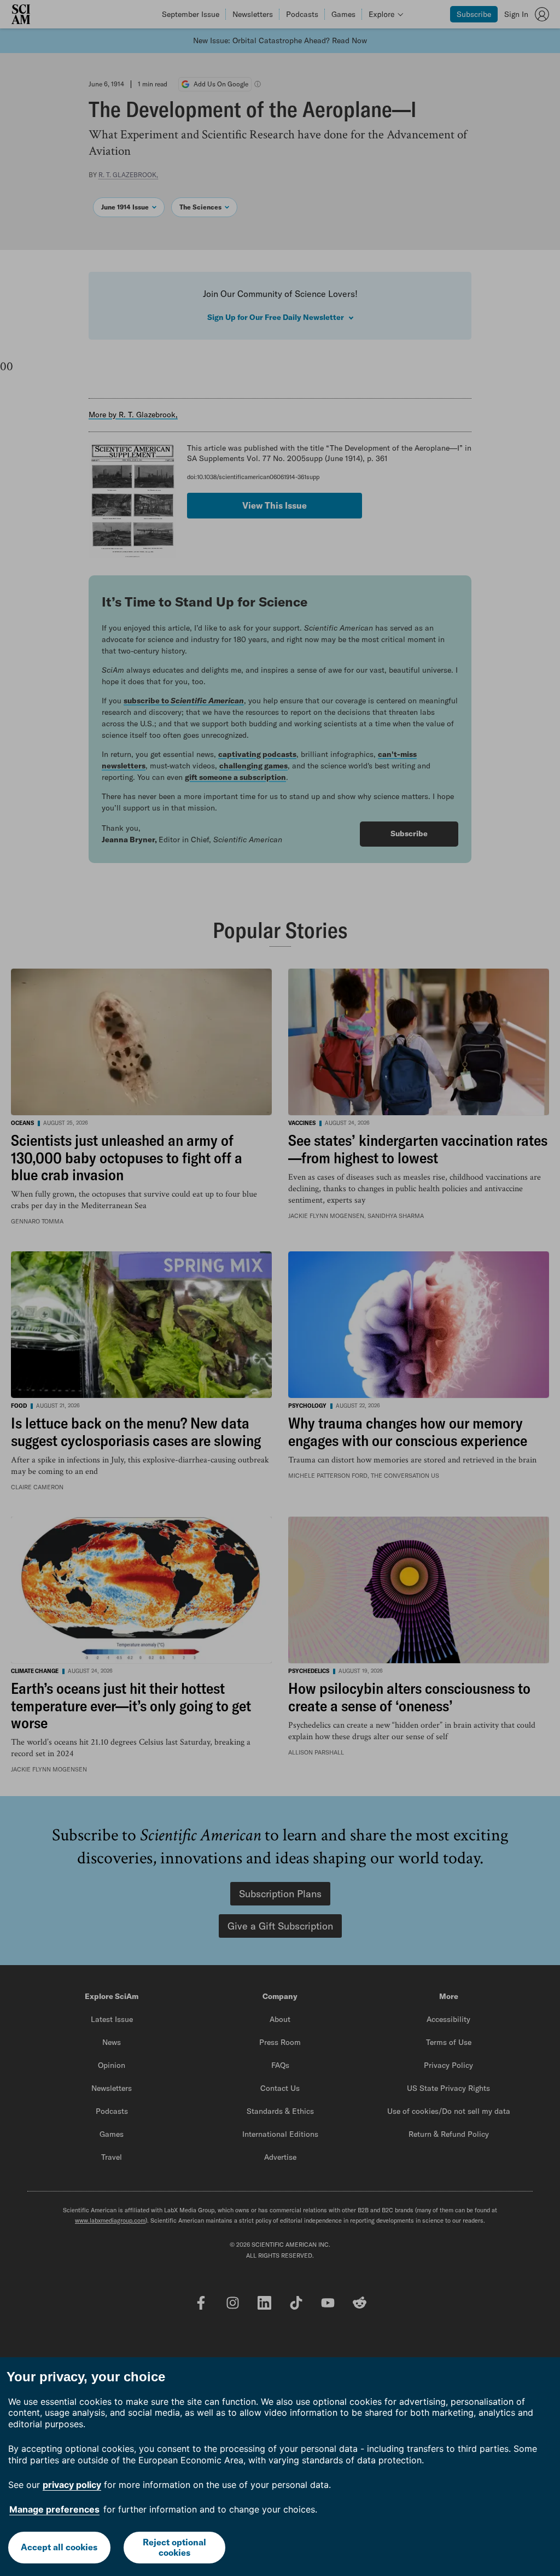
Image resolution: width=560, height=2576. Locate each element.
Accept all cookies (59, 2547)
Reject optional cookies (174, 2547)
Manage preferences (54, 2509)
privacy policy (72, 2485)
